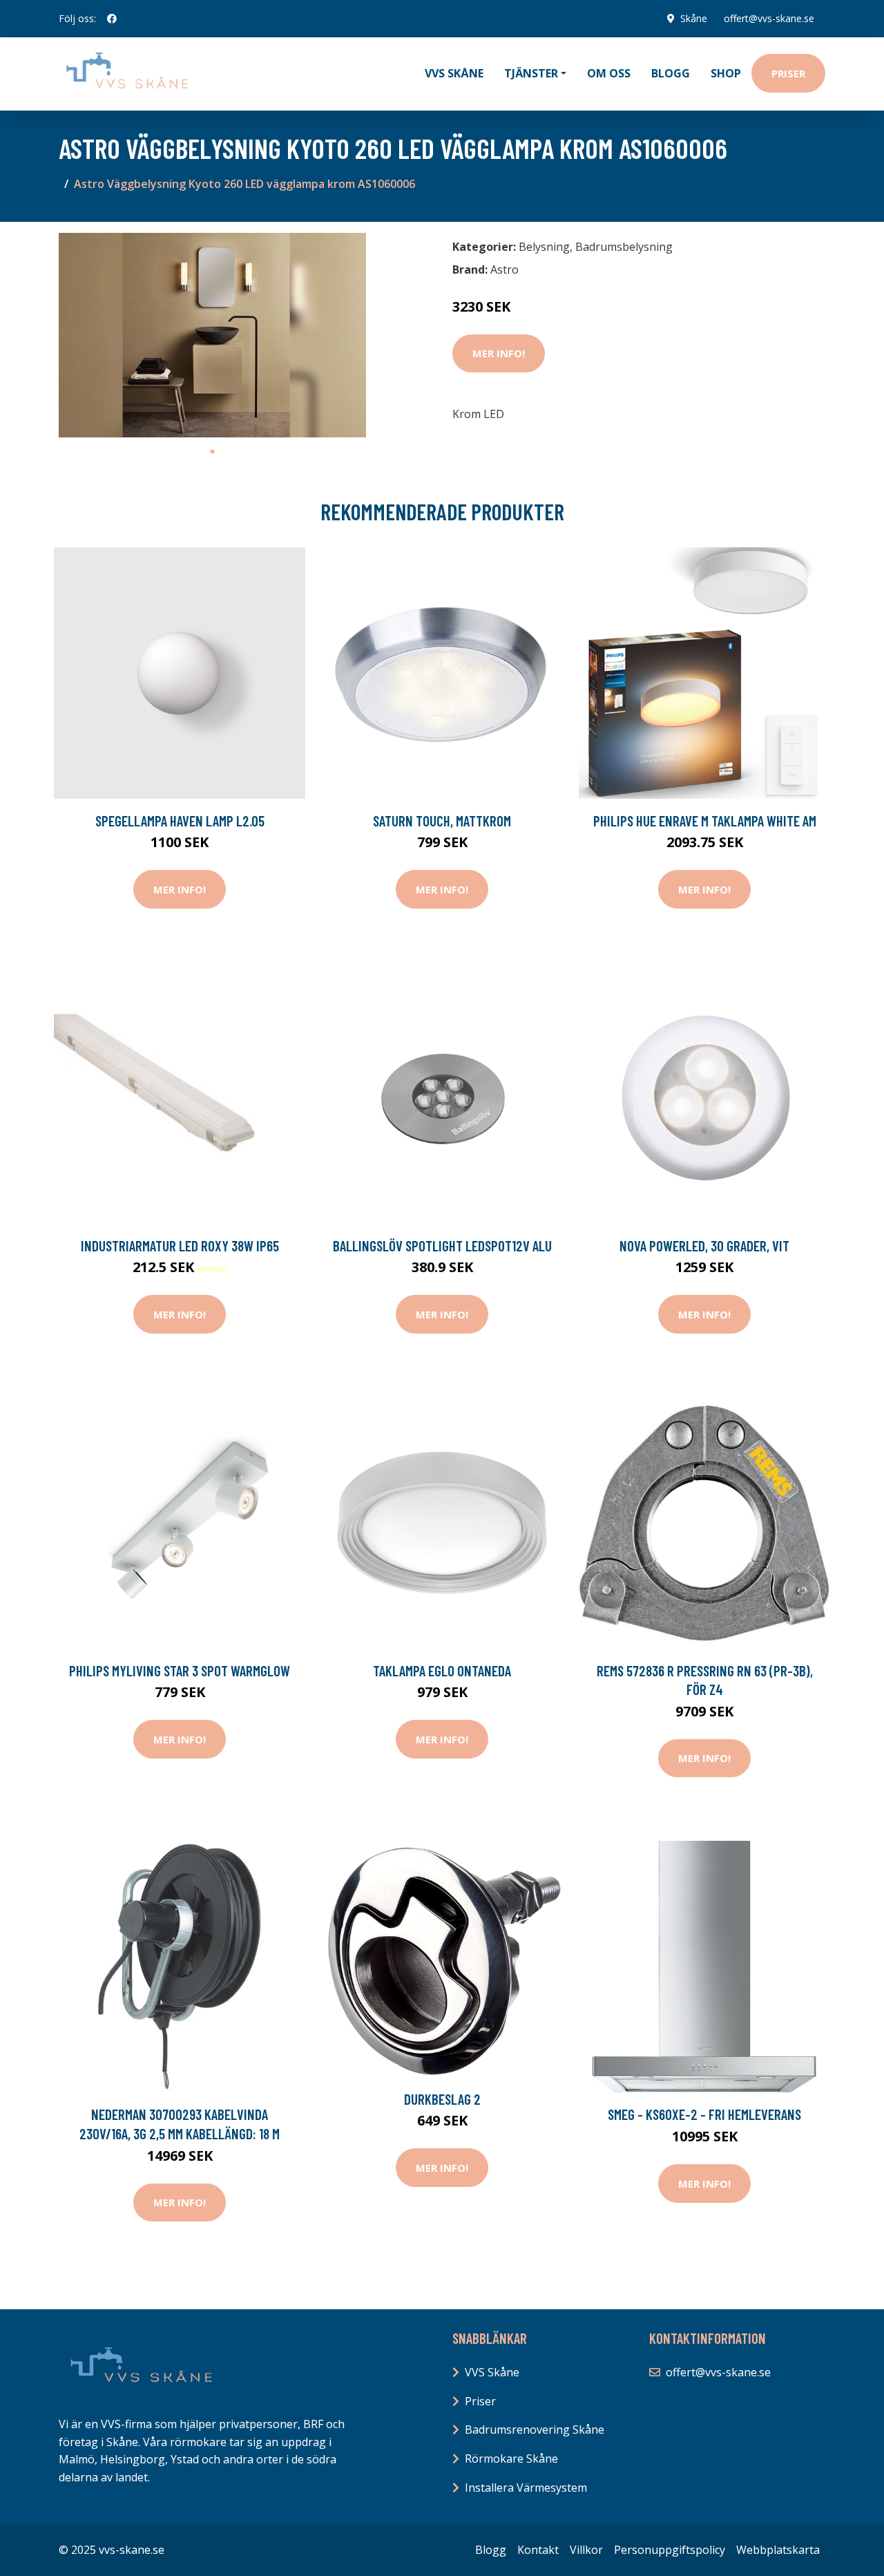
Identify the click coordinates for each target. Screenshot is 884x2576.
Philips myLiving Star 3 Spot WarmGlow (180, 1670)
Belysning (544, 247)
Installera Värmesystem (526, 2488)
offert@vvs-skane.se (769, 18)
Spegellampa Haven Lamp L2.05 (180, 821)
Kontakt (538, 2550)
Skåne (694, 18)
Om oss (609, 73)
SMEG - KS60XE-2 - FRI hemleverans (704, 2114)
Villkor (586, 2550)
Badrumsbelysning (624, 247)
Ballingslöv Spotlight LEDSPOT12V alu (442, 1246)
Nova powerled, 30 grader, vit (704, 1246)
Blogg (671, 73)
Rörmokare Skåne (511, 2459)
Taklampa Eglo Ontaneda (442, 1670)
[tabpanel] (212, 335)
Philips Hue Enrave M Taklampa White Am (705, 821)
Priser (788, 73)
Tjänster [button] (531, 73)
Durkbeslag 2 (442, 2099)
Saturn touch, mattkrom (442, 821)
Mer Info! (499, 353)
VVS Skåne (454, 73)
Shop (726, 73)
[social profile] (112, 19)
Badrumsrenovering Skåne (535, 2430)
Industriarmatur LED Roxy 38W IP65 (180, 1246)
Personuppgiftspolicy (670, 2550)
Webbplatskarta (778, 2550)
